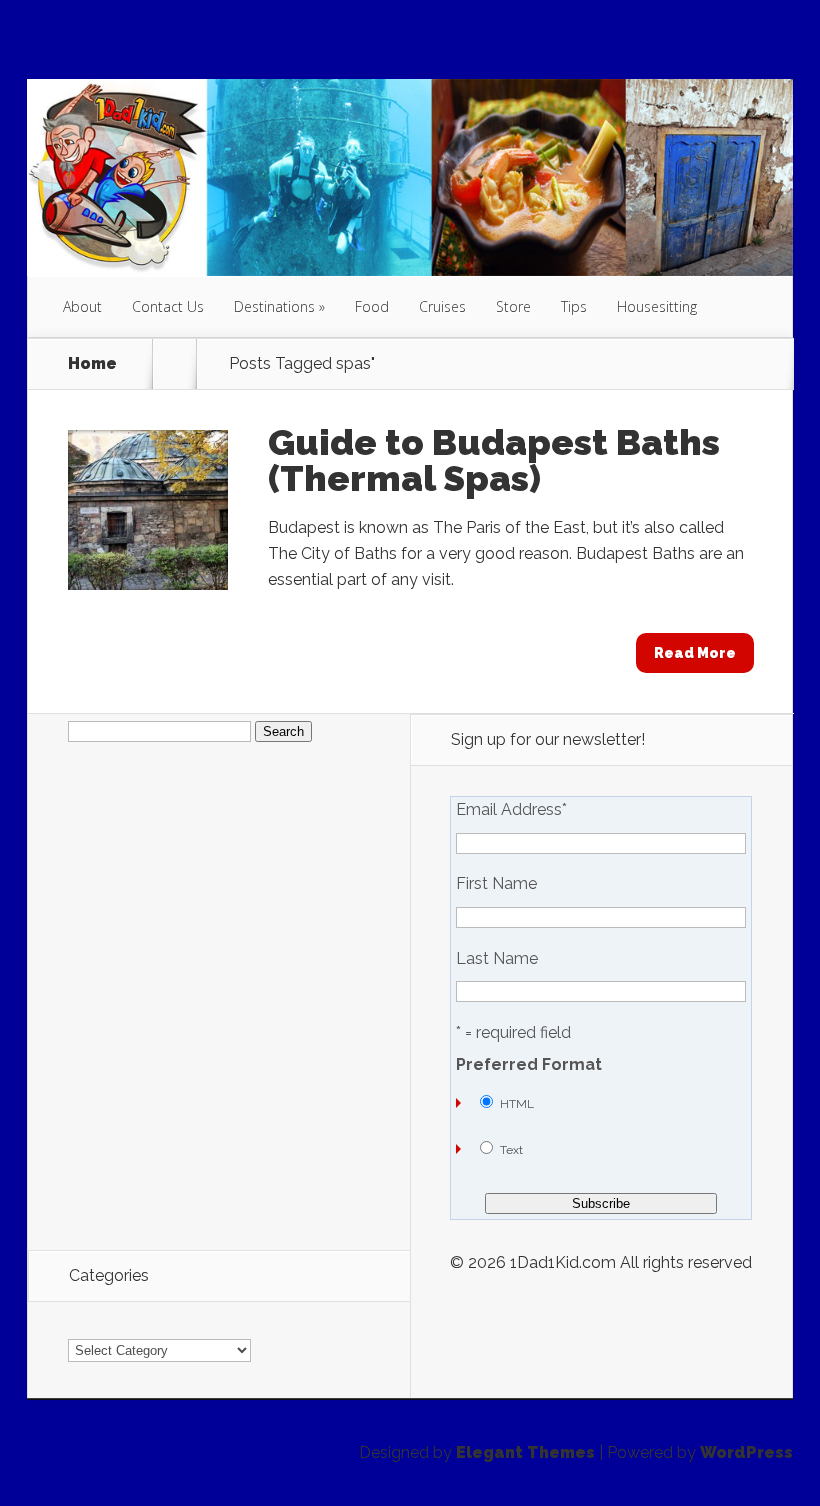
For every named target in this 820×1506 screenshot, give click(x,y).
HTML (517, 1104)
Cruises (442, 306)
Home (92, 364)
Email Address (511, 810)
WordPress (746, 1452)
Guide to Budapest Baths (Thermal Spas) (494, 460)
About (82, 306)
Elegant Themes (525, 1452)
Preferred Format (529, 1065)
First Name (496, 884)
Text (511, 1150)
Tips (574, 306)
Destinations (274, 306)
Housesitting (657, 306)
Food (372, 306)
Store (513, 306)
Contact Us (168, 306)
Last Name (497, 959)
